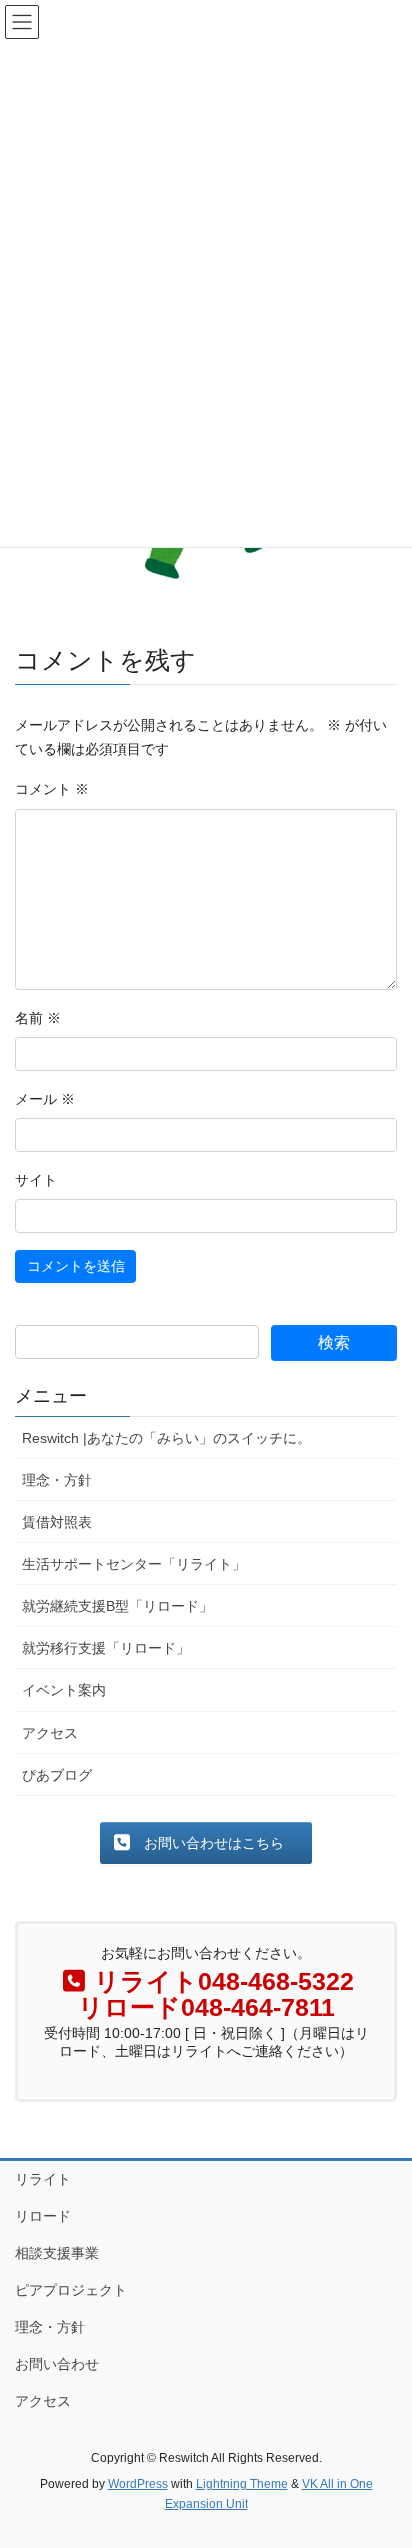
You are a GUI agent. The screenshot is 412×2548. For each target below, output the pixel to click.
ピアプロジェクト (71, 2290)
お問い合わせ (57, 2364)
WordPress (138, 2484)
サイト (36, 1180)
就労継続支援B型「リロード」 (117, 1606)
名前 (38, 1018)
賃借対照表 (57, 1522)
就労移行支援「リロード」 (106, 1648)
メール (45, 1099)
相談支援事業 (57, 2253)
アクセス (50, 1733)
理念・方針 (57, 1480)
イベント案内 (64, 1690)
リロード (43, 2216)
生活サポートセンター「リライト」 (134, 1564)
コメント (52, 789)
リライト (43, 2179)
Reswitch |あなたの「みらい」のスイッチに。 (166, 1438)
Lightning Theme (242, 2484)
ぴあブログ (57, 1775)
